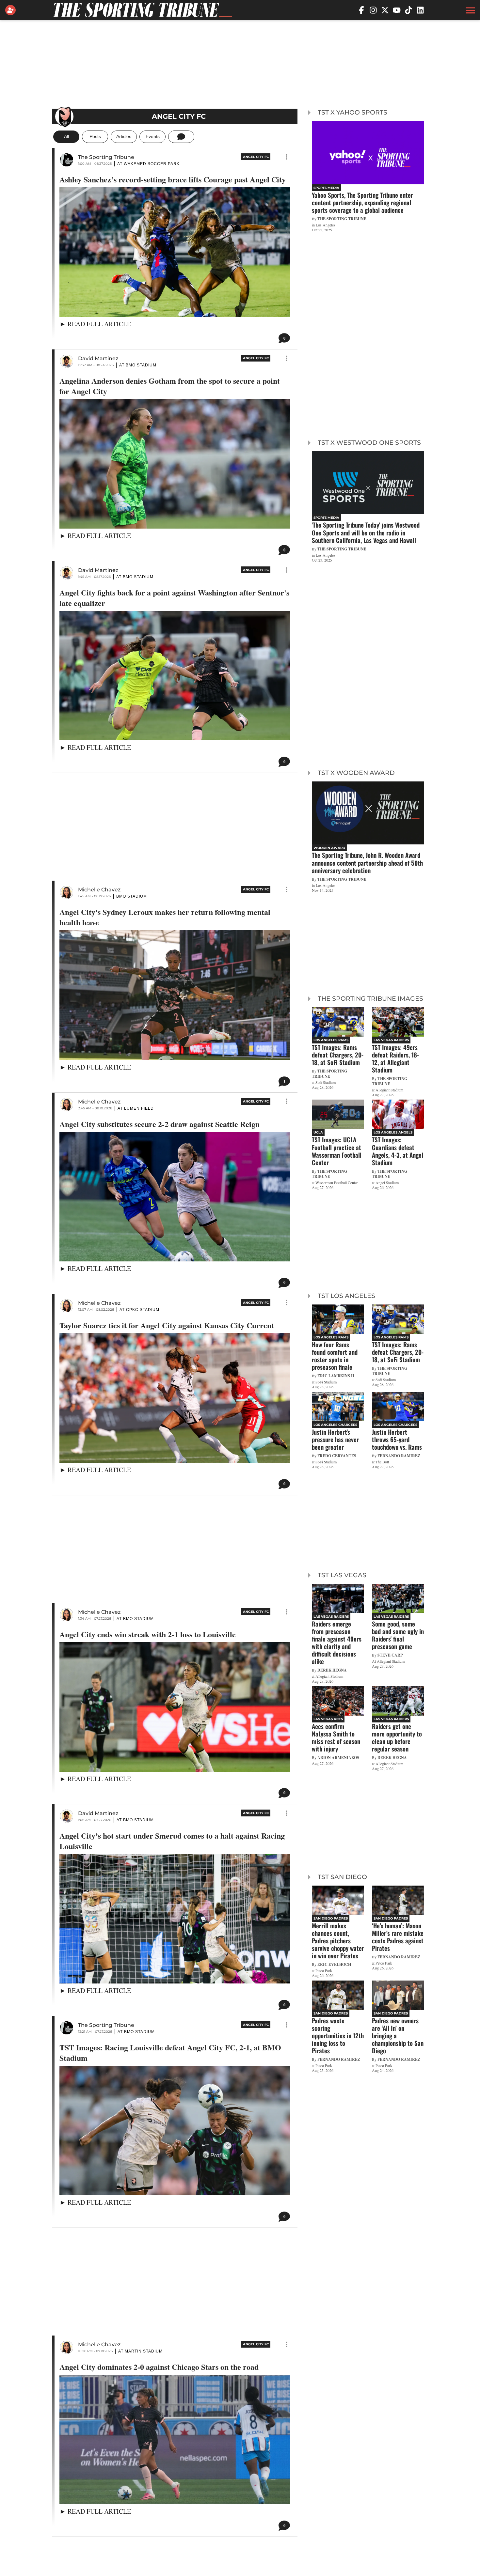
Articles (124, 137)
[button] (470, 10)
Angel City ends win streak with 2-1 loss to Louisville (148, 1634)
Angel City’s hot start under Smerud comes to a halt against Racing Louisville (172, 1841)
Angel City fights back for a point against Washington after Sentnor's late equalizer (174, 598)
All (66, 137)
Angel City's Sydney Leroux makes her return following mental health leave (165, 917)
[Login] (12, 10)
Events (153, 137)
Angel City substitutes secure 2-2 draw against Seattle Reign (160, 1124)
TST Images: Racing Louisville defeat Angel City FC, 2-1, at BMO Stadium (170, 2053)
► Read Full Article (95, 324)
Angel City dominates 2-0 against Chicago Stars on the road (159, 2367)
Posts (95, 137)
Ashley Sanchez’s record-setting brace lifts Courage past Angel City (173, 179)
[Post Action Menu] (287, 157)
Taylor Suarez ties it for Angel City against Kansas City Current (167, 1325)
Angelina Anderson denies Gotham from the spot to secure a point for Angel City (170, 386)
